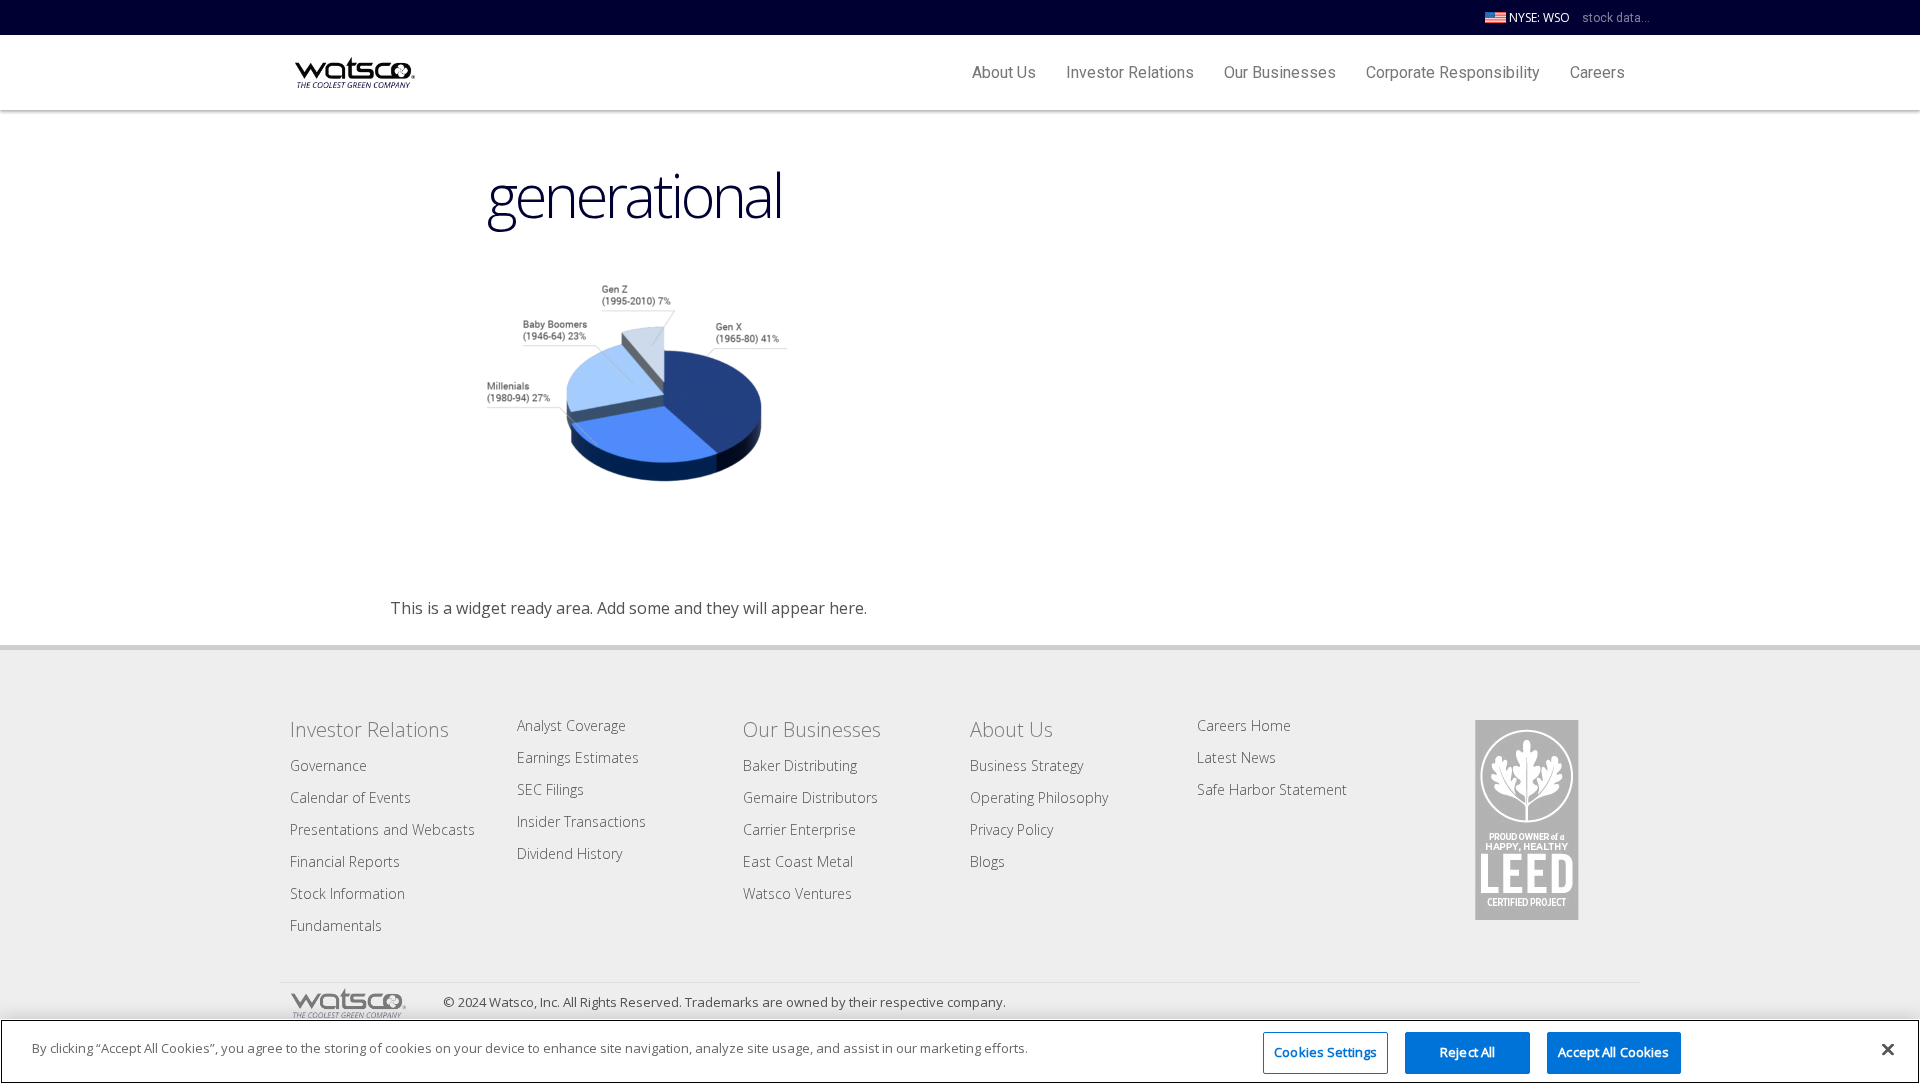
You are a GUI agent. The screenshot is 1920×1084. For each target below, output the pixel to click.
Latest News (1236, 757)
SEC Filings (550, 789)
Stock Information (347, 893)
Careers (1597, 72)
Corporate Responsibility (1453, 72)
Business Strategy (1026, 765)
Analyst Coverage (571, 725)
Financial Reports (345, 861)
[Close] (1888, 1049)
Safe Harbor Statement (1272, 789)
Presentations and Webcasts (382, 829)
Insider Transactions (581, 821)
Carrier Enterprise (799, 829)
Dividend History (569, 853)
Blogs (987, 861)
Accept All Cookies (1613, 1052)
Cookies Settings (1325, 1052)
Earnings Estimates (578, 757)
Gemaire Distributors (810, 797)
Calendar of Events (350, 797)
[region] (960, 1051)
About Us (1004, 72)
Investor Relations (1130, 72)
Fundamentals (336, 925)
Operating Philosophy (1039, 797)
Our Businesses (1280, 72)
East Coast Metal (798, 861)
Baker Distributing (800, 765)
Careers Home (1244, 725)
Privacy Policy (1011, 829)
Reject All (1467, 1052)
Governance (328, 765)
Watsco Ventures (797, 893)
